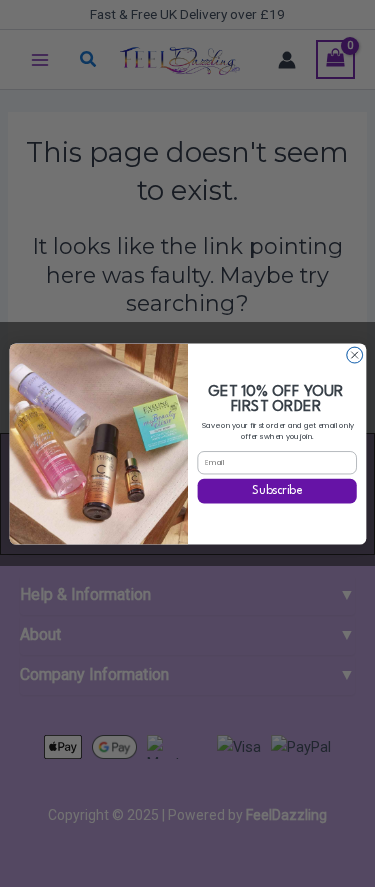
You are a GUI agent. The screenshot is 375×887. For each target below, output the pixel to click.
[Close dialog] (354, 355)
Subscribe (277, 491)
